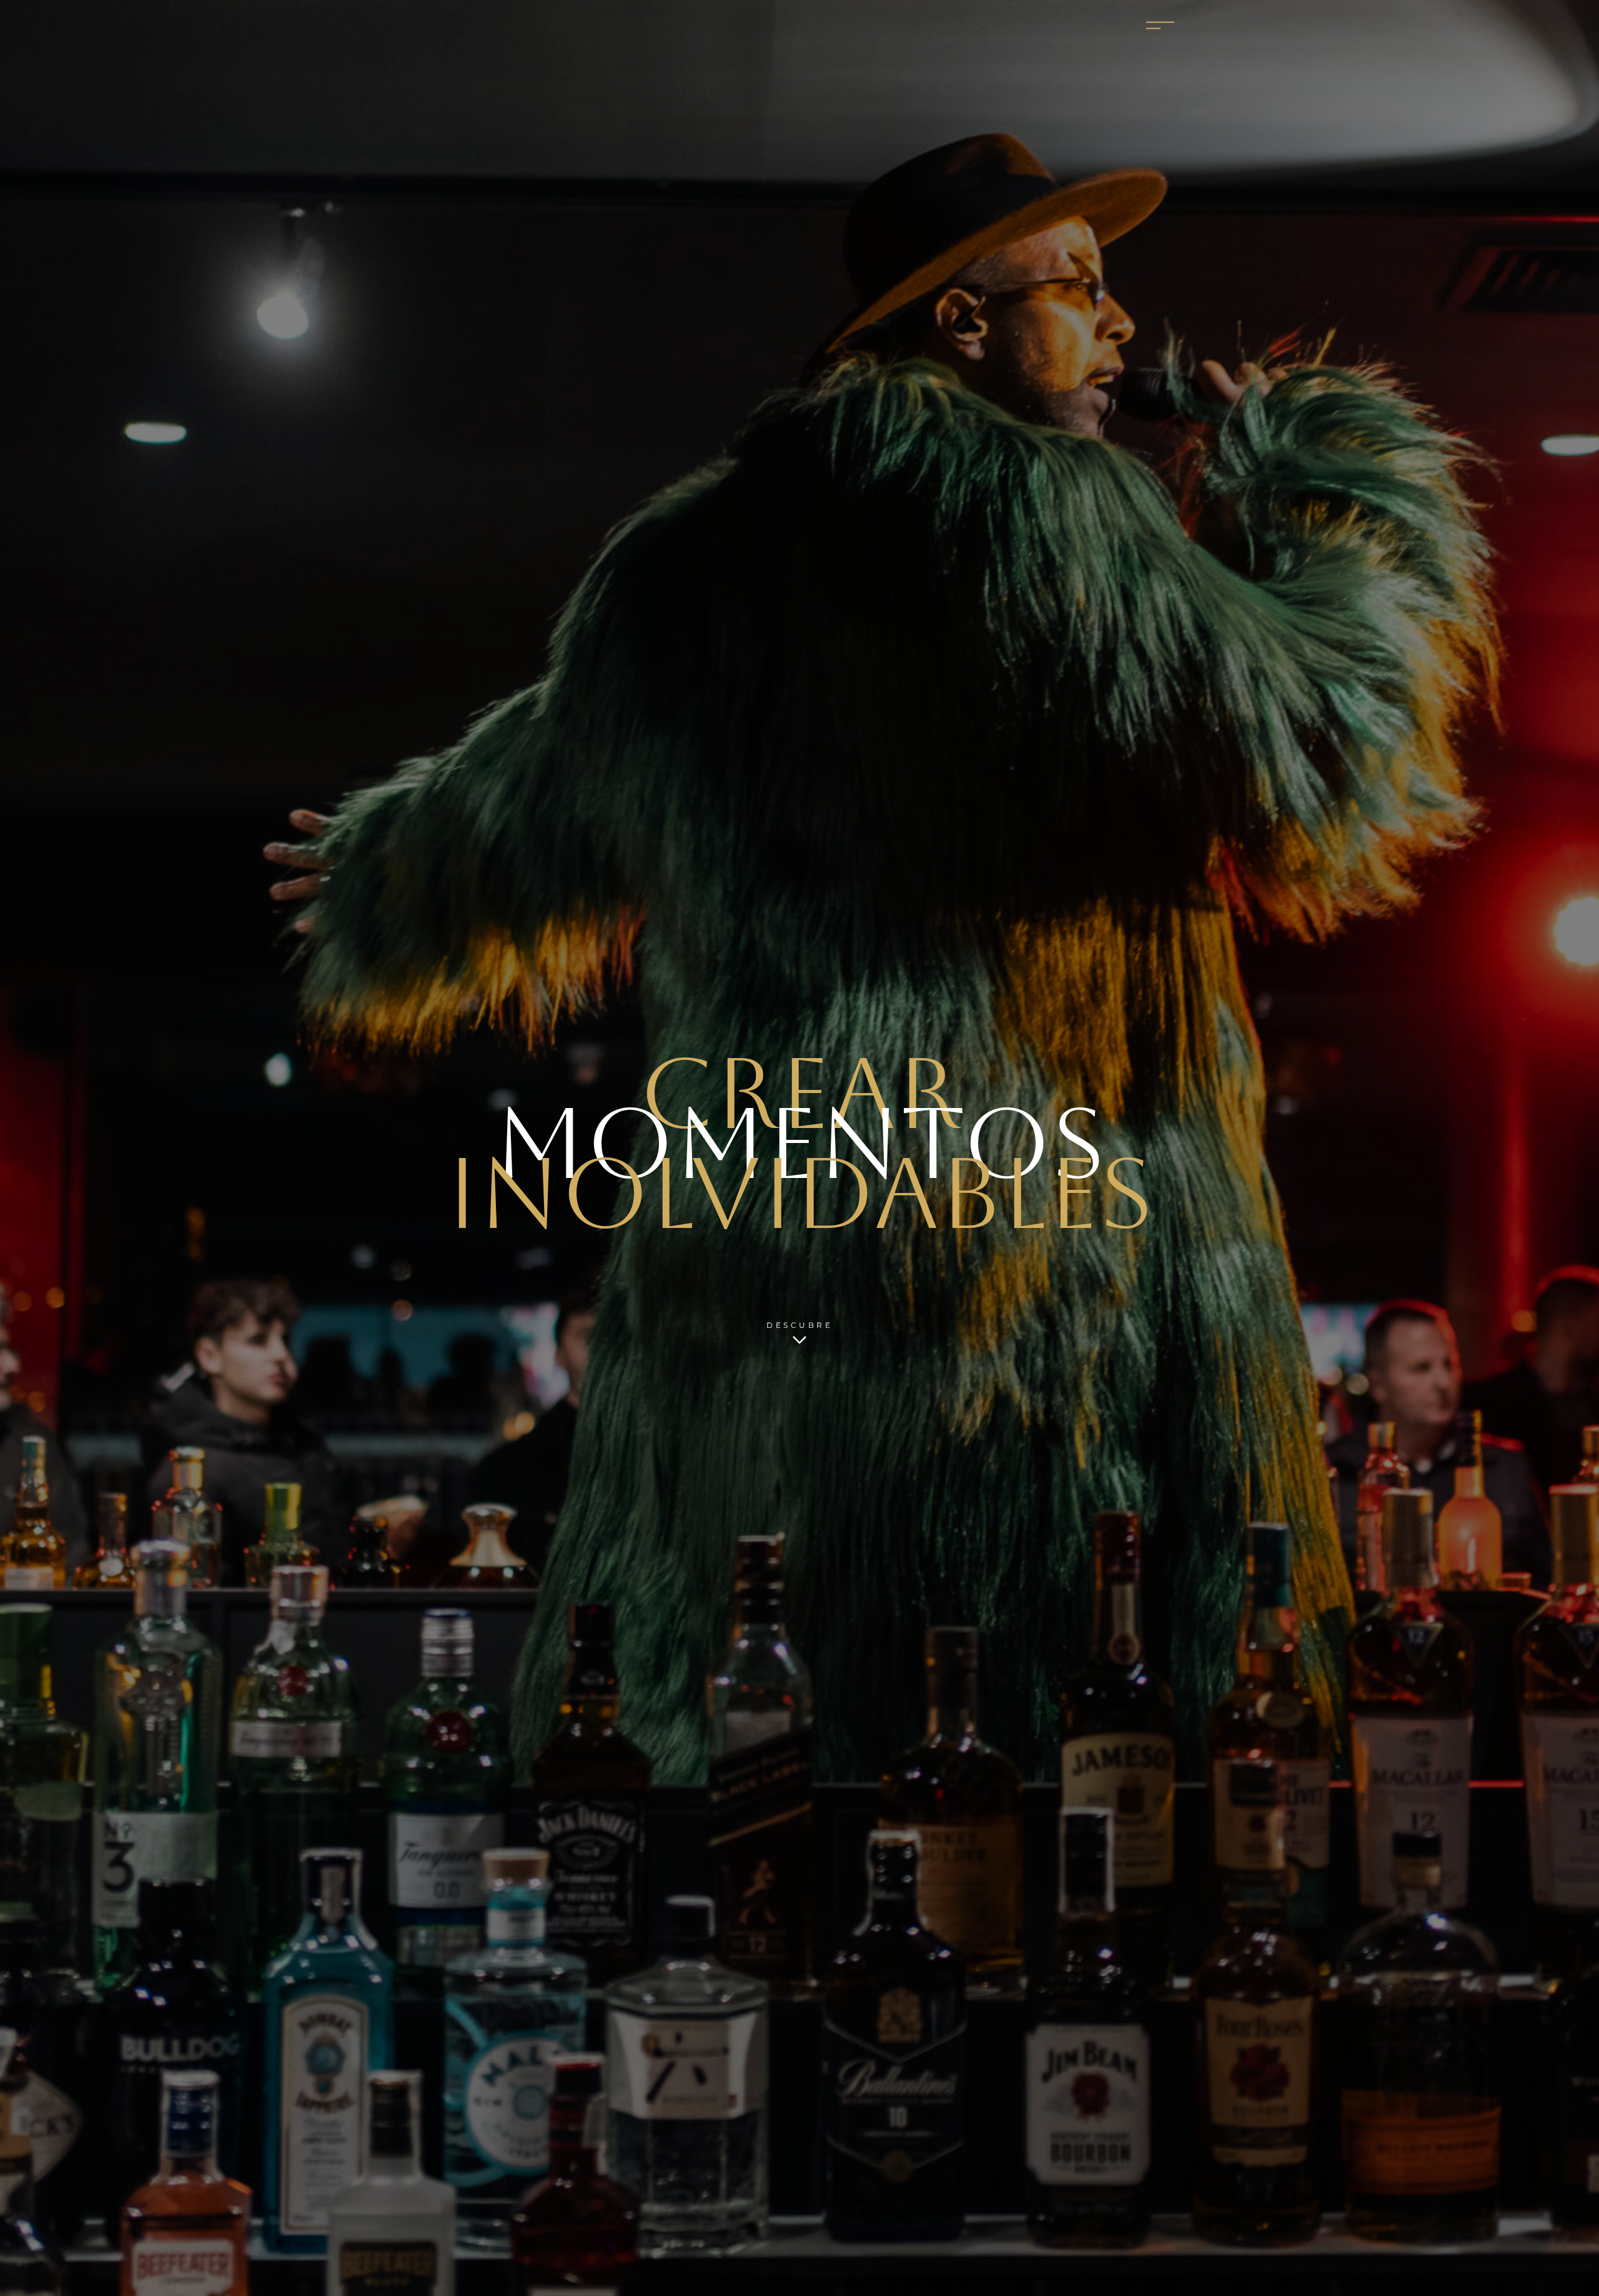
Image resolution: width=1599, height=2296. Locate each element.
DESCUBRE (799, 1325)
